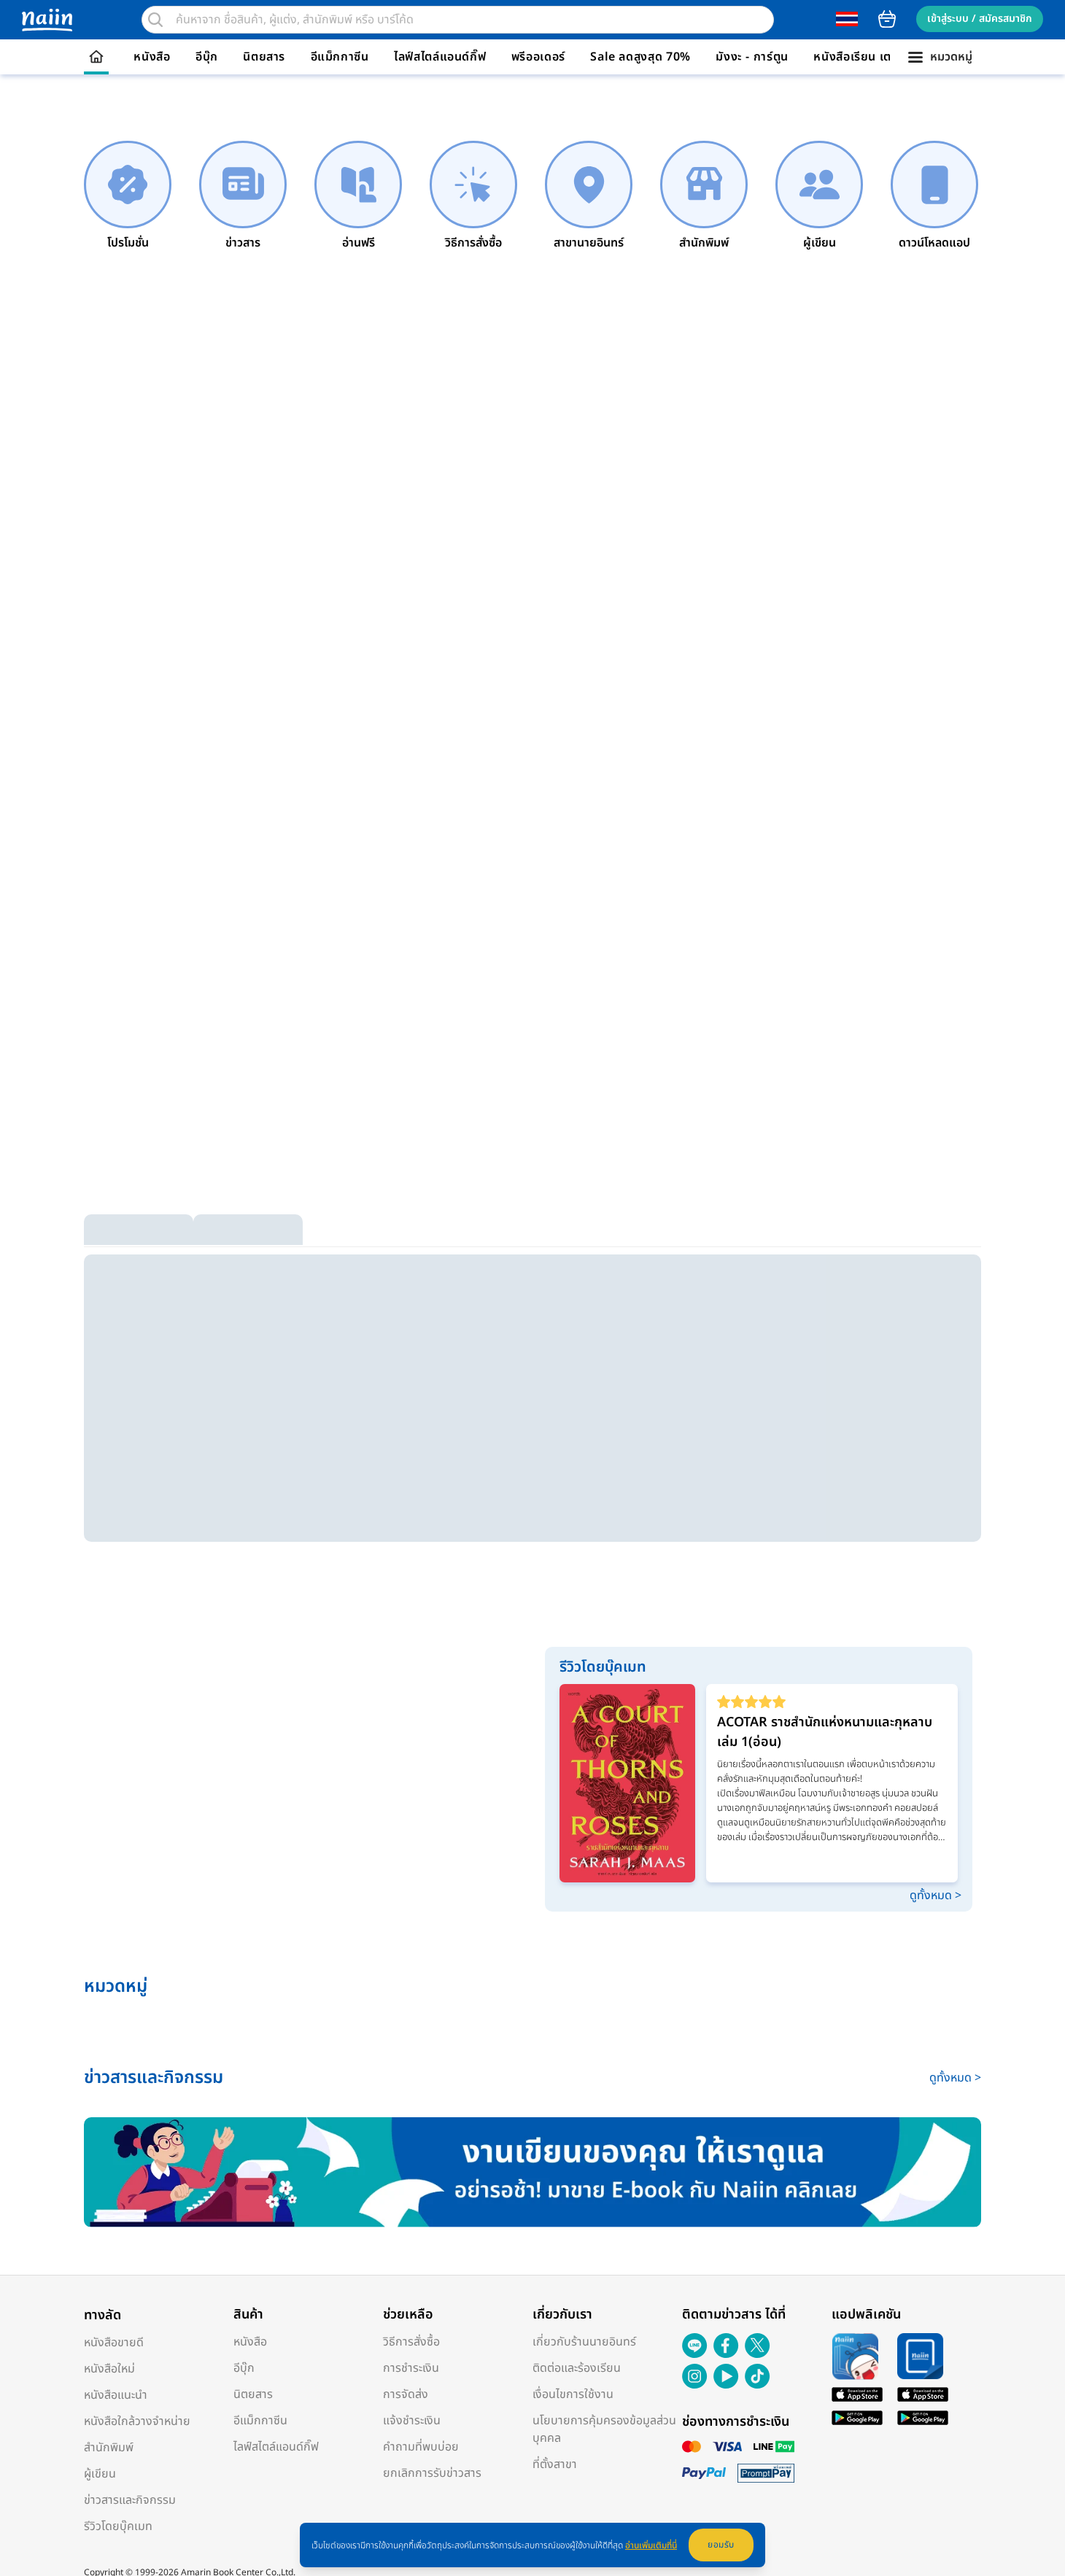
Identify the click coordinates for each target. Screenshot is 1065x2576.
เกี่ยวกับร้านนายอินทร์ (584, 2342)
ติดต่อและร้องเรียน (577, 2368)
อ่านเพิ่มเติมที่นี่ (651, 2545)
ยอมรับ (721, 2545)
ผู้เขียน (100, 2474)
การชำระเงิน (411, 2368)
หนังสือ (152, 57)
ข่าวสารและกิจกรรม (130, 2500)
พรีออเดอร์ (538, 57)
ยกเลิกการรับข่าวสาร (432, 2473)
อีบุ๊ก (207, 57)
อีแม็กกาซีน (340, 57)
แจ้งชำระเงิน (412, 2421)
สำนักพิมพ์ (109, 2448)
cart (887, 19)
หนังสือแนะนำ (116, 2395)
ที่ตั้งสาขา (555, 2464)
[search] (155, 20)
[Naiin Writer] (532, 2172)
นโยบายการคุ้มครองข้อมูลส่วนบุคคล (604, 2429)
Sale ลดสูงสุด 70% (640, 57)
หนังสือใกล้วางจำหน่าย (137, 2421)
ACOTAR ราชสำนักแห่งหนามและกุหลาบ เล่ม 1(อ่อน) (825, 1732)
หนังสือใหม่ (109, 2369)
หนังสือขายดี (114, 2343)
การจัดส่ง (406, 2394)
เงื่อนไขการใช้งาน (573, 2394)
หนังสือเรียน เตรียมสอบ (874, 57)
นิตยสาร (264, 57)
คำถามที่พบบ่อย (421, 2447)
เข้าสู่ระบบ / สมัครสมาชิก (980, 19)
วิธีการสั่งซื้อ (411, 2342)
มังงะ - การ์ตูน (752, 57)
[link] (128, 196)
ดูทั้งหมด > (936, 1896)
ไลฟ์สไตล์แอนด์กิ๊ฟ (440, 57)
